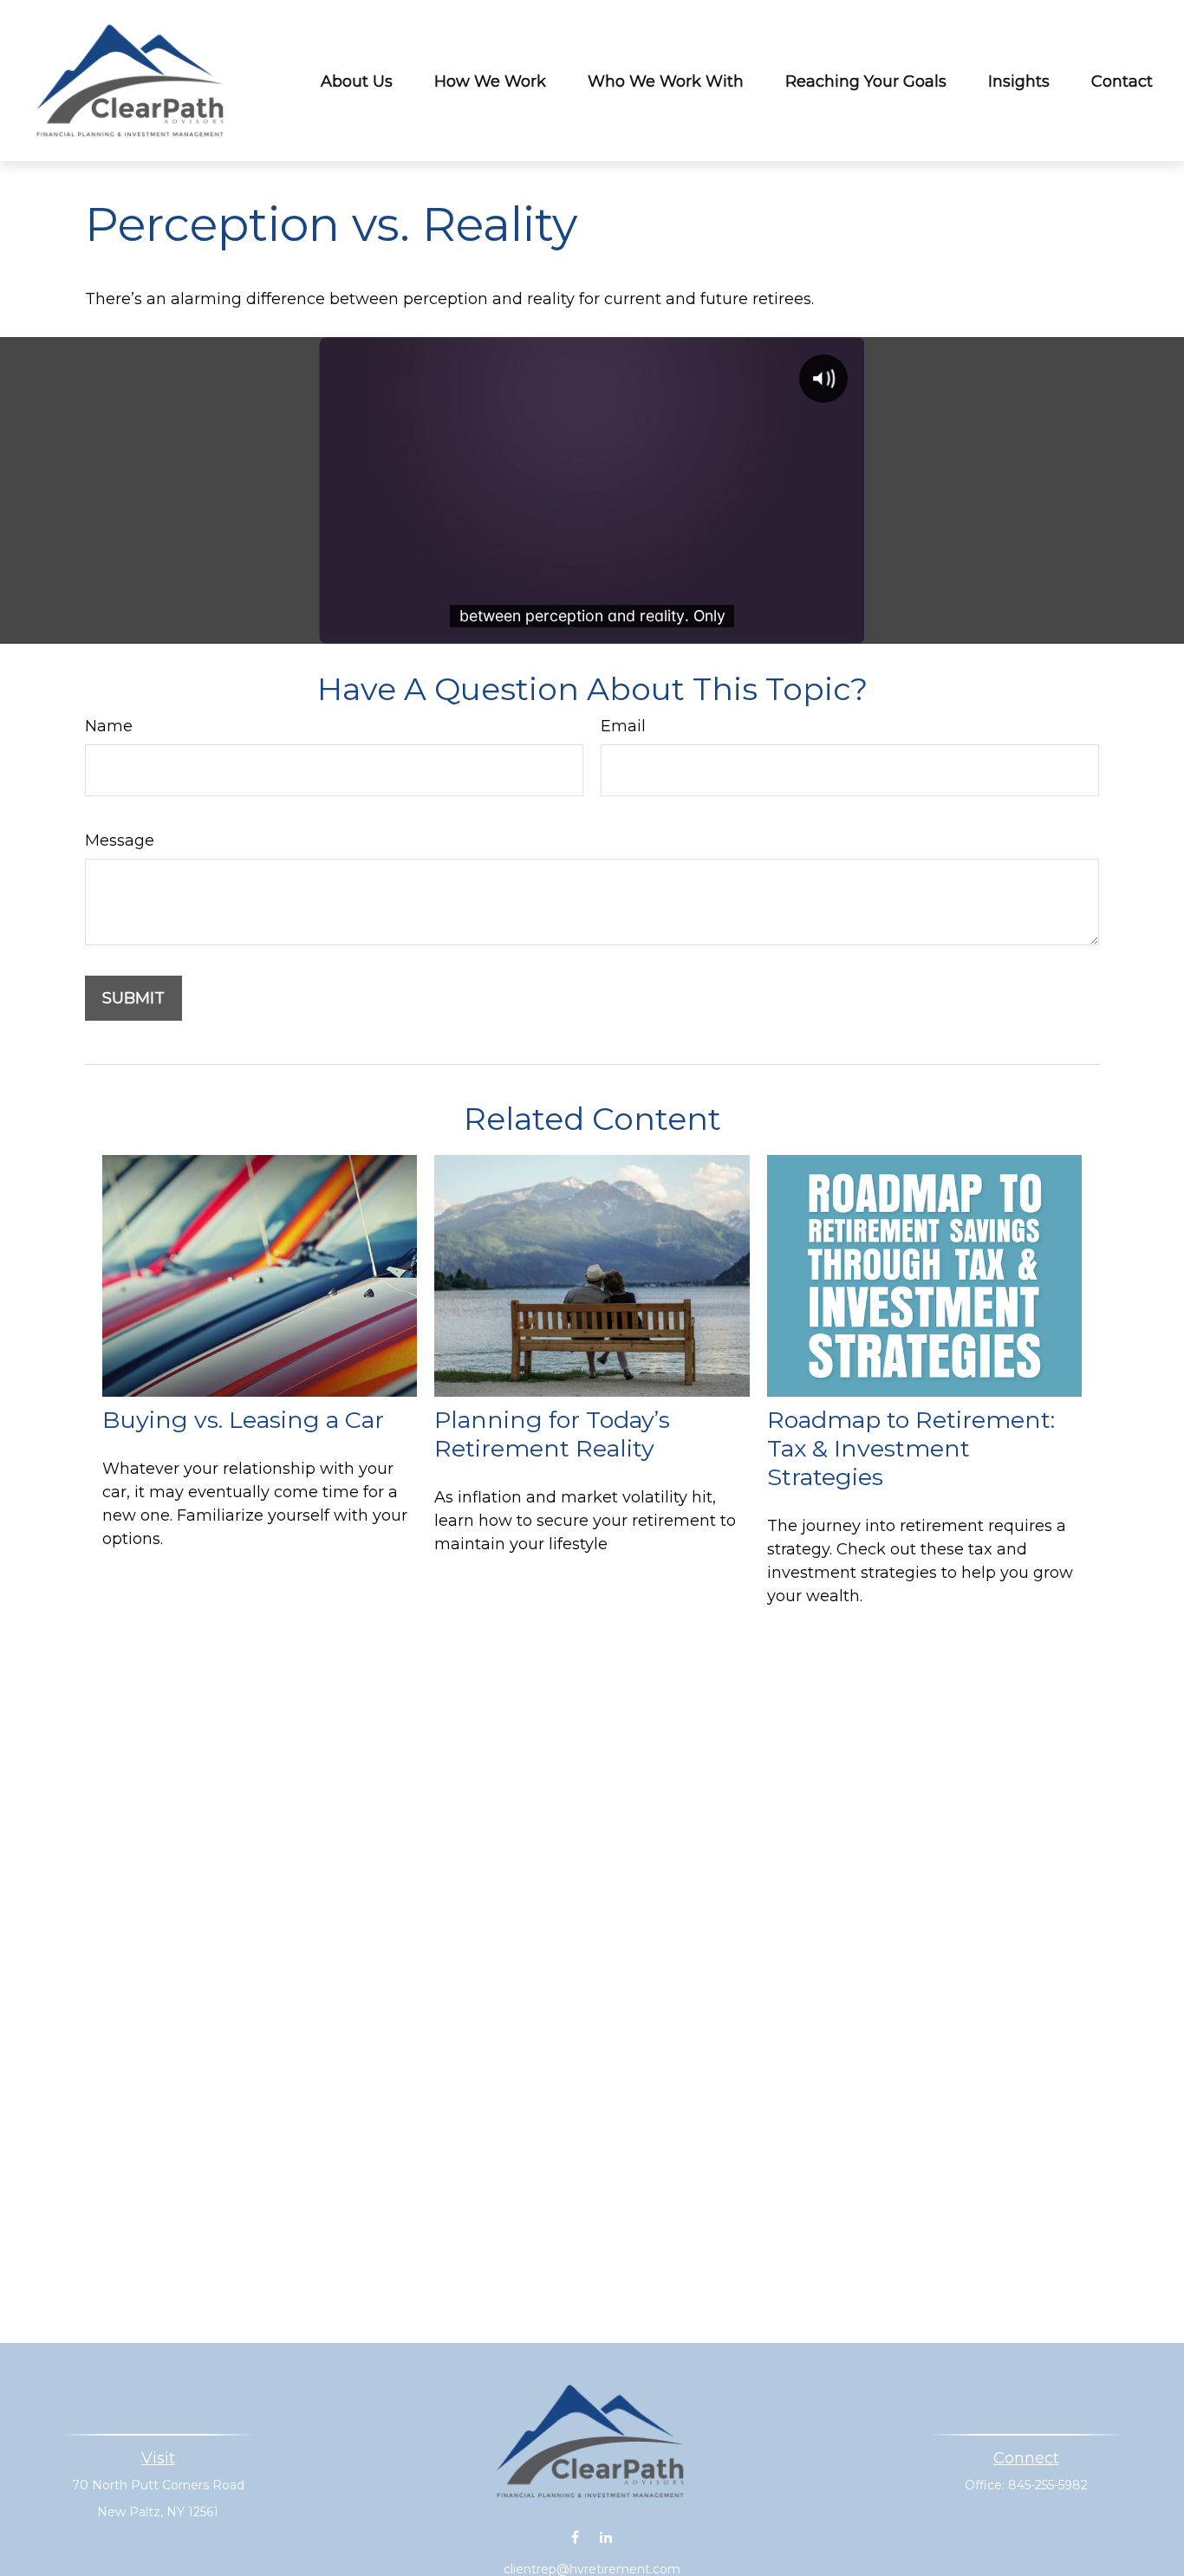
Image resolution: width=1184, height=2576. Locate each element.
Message (120, 840)
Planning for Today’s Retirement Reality (552, 1434)
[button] (357, 81)
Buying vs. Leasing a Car (243, 1420)
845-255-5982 (1048, 2485)
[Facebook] (575, 2537)
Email (623, 726)
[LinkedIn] (605, 2537)
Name (109, 726)
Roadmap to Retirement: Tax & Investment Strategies (911, 1448)
